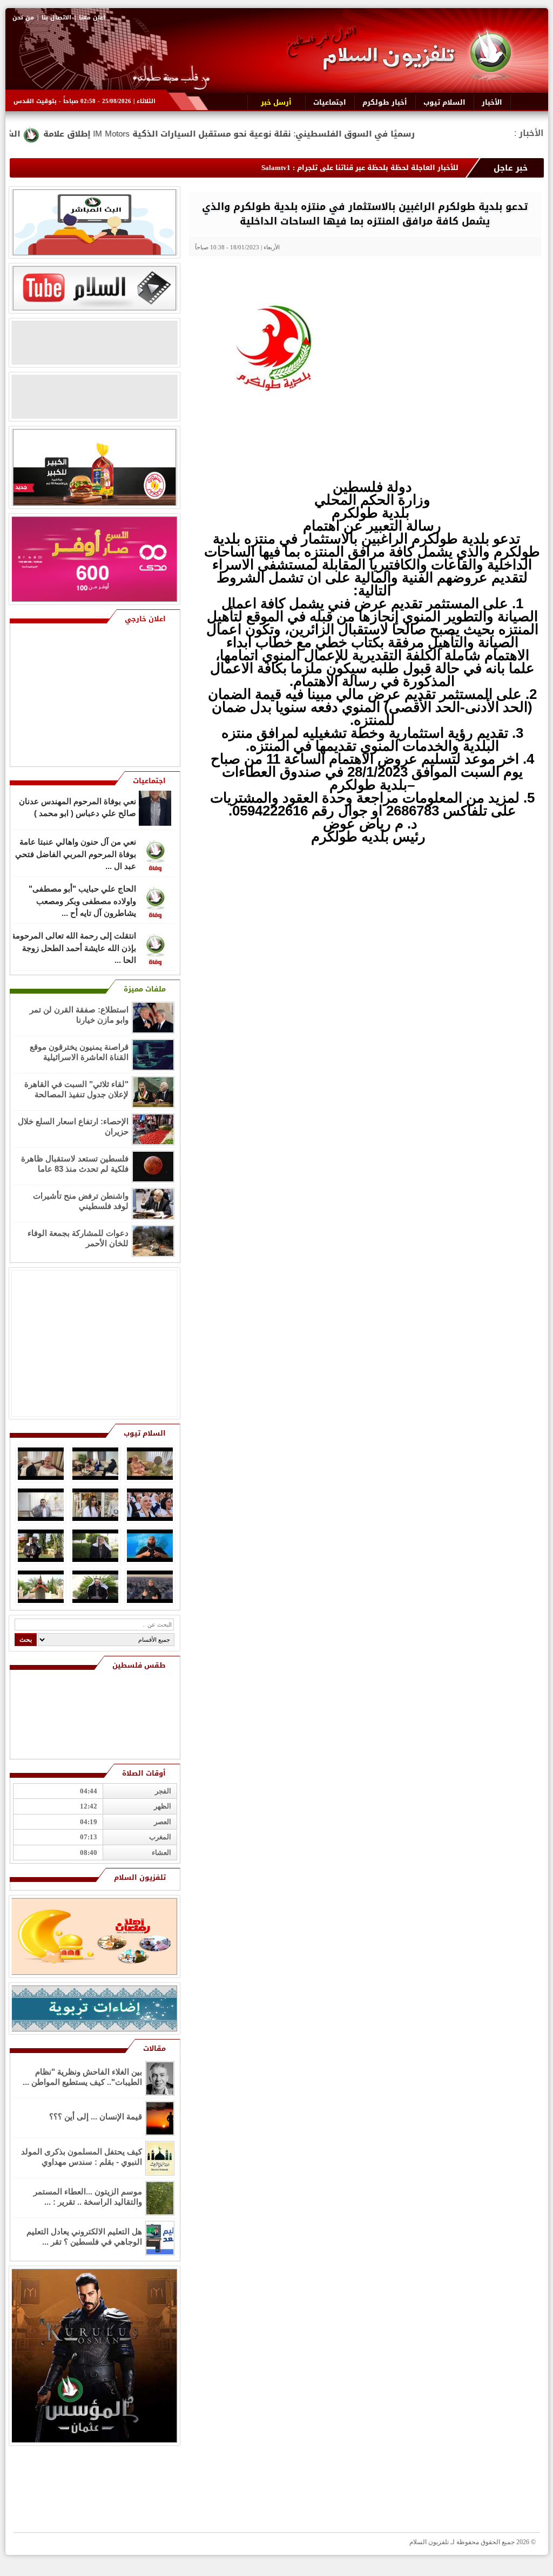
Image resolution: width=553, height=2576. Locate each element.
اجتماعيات (149, 781)
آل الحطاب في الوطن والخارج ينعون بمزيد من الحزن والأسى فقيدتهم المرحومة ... (75, 955)
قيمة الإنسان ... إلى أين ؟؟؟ (96, 2116)
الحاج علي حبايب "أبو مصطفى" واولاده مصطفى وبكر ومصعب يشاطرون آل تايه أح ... (82, 861)
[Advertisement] (463, 921)
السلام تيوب (145, 1433)
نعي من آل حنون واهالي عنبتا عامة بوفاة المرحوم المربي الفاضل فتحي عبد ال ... (76, 814)
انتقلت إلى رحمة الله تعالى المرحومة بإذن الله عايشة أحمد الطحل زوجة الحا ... (74, 908)
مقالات (154, 2048)
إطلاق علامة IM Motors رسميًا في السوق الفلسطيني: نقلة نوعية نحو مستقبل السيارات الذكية (333, 134)
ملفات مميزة (145, 989)
